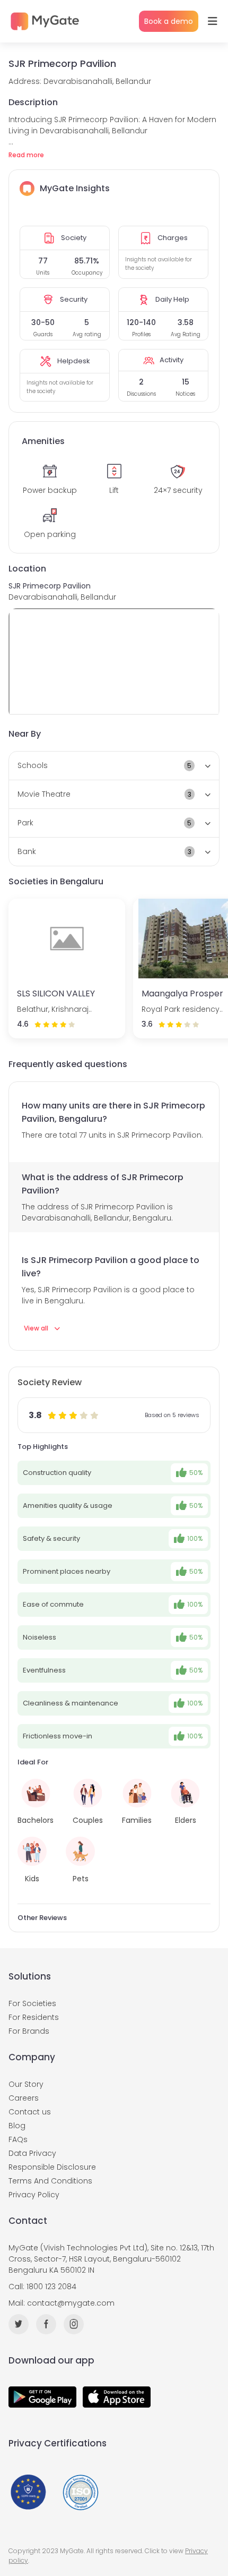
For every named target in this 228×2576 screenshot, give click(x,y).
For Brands (29, 2031)
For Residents (34, 2017)
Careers (24, 2098)
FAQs (18, 2139)
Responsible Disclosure (52, 2167)
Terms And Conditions (50, 2181)
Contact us (30, 2112)
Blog (17, 2126)
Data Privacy (32, 2153)
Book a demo (169, 21)
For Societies (32, 2003)
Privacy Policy (34, 2195)
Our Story (26, 2084)
